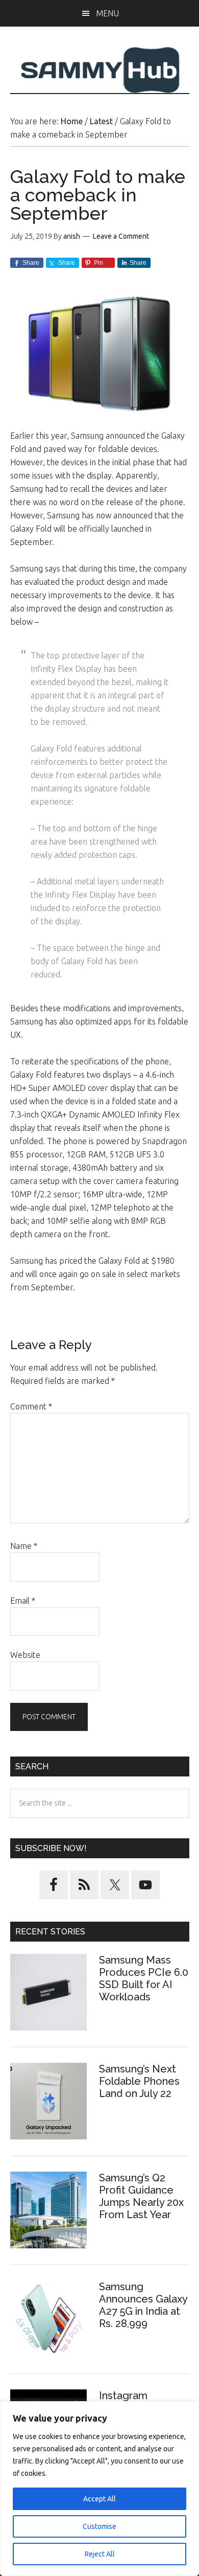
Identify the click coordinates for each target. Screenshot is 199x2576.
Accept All (99, 2499)
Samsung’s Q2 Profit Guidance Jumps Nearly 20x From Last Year (141, 2196)
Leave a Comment (121, 236)
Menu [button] (107, 13)
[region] (99, 2489)
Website (25, 1655)
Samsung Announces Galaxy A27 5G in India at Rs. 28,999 (143, 2305)
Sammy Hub (100, 70)
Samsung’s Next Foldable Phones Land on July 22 (139, 2081)
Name (24, 1546)
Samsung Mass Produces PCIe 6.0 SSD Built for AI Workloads (144, 1978)
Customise (99, 2526)
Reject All (100, 2554)
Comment (31, 1406)
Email (23, 1601)
